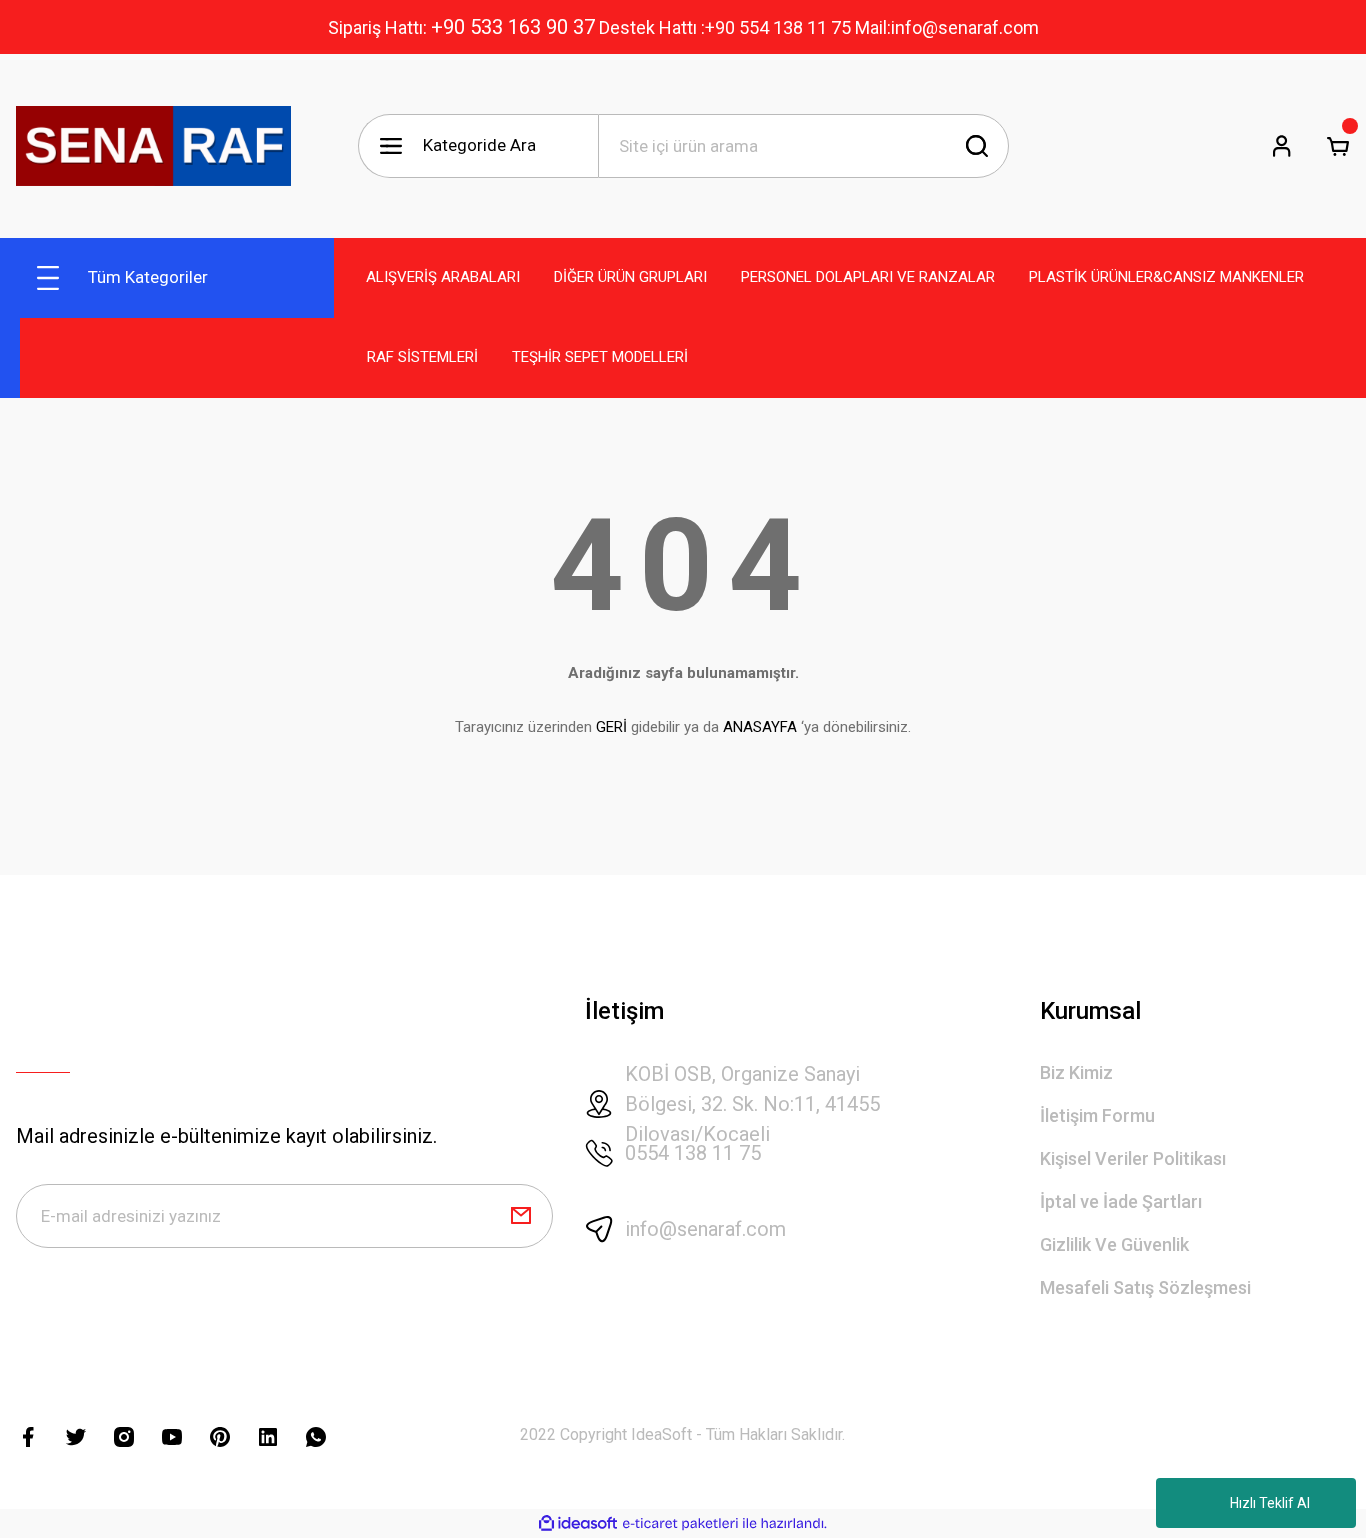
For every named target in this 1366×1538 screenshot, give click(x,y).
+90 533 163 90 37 (513, 27)
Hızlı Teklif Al (1270, 1503)
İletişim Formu (1097, 1115)
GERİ (611, 727)
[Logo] (153, 146)
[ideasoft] (578, 1523)
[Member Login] (1282, 146)
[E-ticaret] (680, 1524)
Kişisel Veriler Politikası (1133, 1158)
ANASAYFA (760, 727)
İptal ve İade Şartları (1121, 1201)
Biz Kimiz (1076, 1072)
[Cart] (1338, 146)
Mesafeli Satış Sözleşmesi (1145, 1287)
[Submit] (521, 1216)
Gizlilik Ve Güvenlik (1114, 1244)
